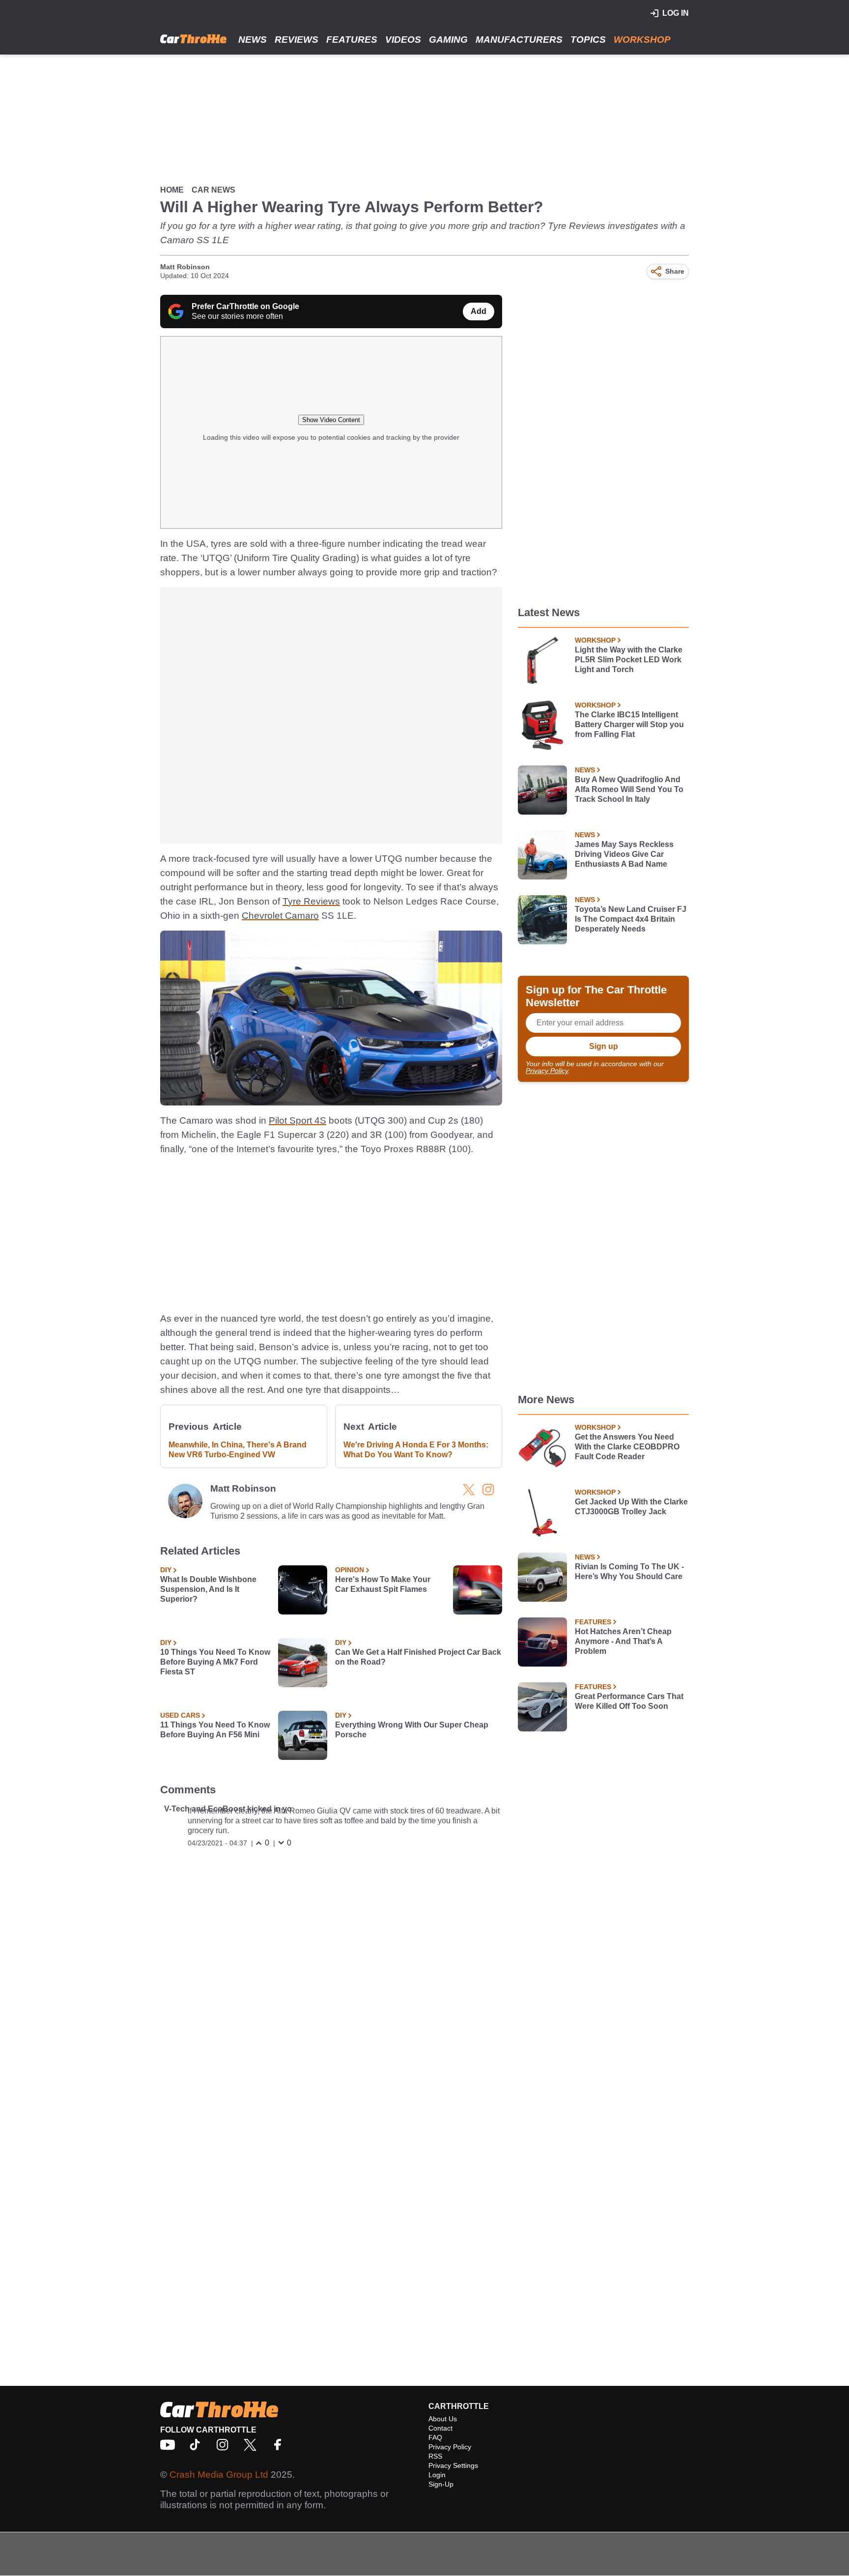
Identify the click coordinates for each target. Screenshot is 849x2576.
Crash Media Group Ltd (219, 2475)
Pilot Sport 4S (297, 1120)
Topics (588, 40)
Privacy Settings (453, 2465)
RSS (435, 2456)
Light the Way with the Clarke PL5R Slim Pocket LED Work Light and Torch (629, 660)
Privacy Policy (547, 1071)
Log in (676, 13)
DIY (166, 1570)
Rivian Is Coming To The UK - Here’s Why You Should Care (629, 1571)
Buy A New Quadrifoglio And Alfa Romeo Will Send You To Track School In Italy (629, 789)
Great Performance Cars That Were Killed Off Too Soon (629, 1701)
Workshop (642, 40)
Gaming (448, 40)
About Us (443, 2419)
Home (172, 190)
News (253, 40)
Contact (440, 2428)
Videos (403, 40)
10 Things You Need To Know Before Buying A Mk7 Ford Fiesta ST (215, 1662)
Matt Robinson (185, 267)
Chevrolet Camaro (280, 916)
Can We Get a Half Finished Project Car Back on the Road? (418, 1657)
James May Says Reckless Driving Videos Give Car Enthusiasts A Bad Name (624, 854)
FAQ (435, 2437)
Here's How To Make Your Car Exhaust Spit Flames (383, 1584)
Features (352, 40)
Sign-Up (441, 2484)
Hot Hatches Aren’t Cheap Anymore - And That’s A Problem (623, 1641)
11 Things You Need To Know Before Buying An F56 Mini (215, 1730)
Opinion (350, 1570)
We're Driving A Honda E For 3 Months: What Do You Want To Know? (416, 1450)
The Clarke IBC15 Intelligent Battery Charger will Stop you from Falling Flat (629, 724)
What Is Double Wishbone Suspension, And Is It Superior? (208, 1589)
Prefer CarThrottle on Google (245, 306)
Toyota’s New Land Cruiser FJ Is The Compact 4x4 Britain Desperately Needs (631, 919)
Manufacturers (519, 40)
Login (437, 2475)
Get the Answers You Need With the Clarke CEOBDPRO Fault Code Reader (627, 1447)
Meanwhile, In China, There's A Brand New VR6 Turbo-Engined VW (238, 1450)
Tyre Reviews (311, 901)
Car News (213, 190)
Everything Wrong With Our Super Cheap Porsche (412, 1730)
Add (479, 311)
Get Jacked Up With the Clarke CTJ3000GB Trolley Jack (631, 1507)
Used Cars (180, 1715)
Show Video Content (331, 420)
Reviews (297, 40)
